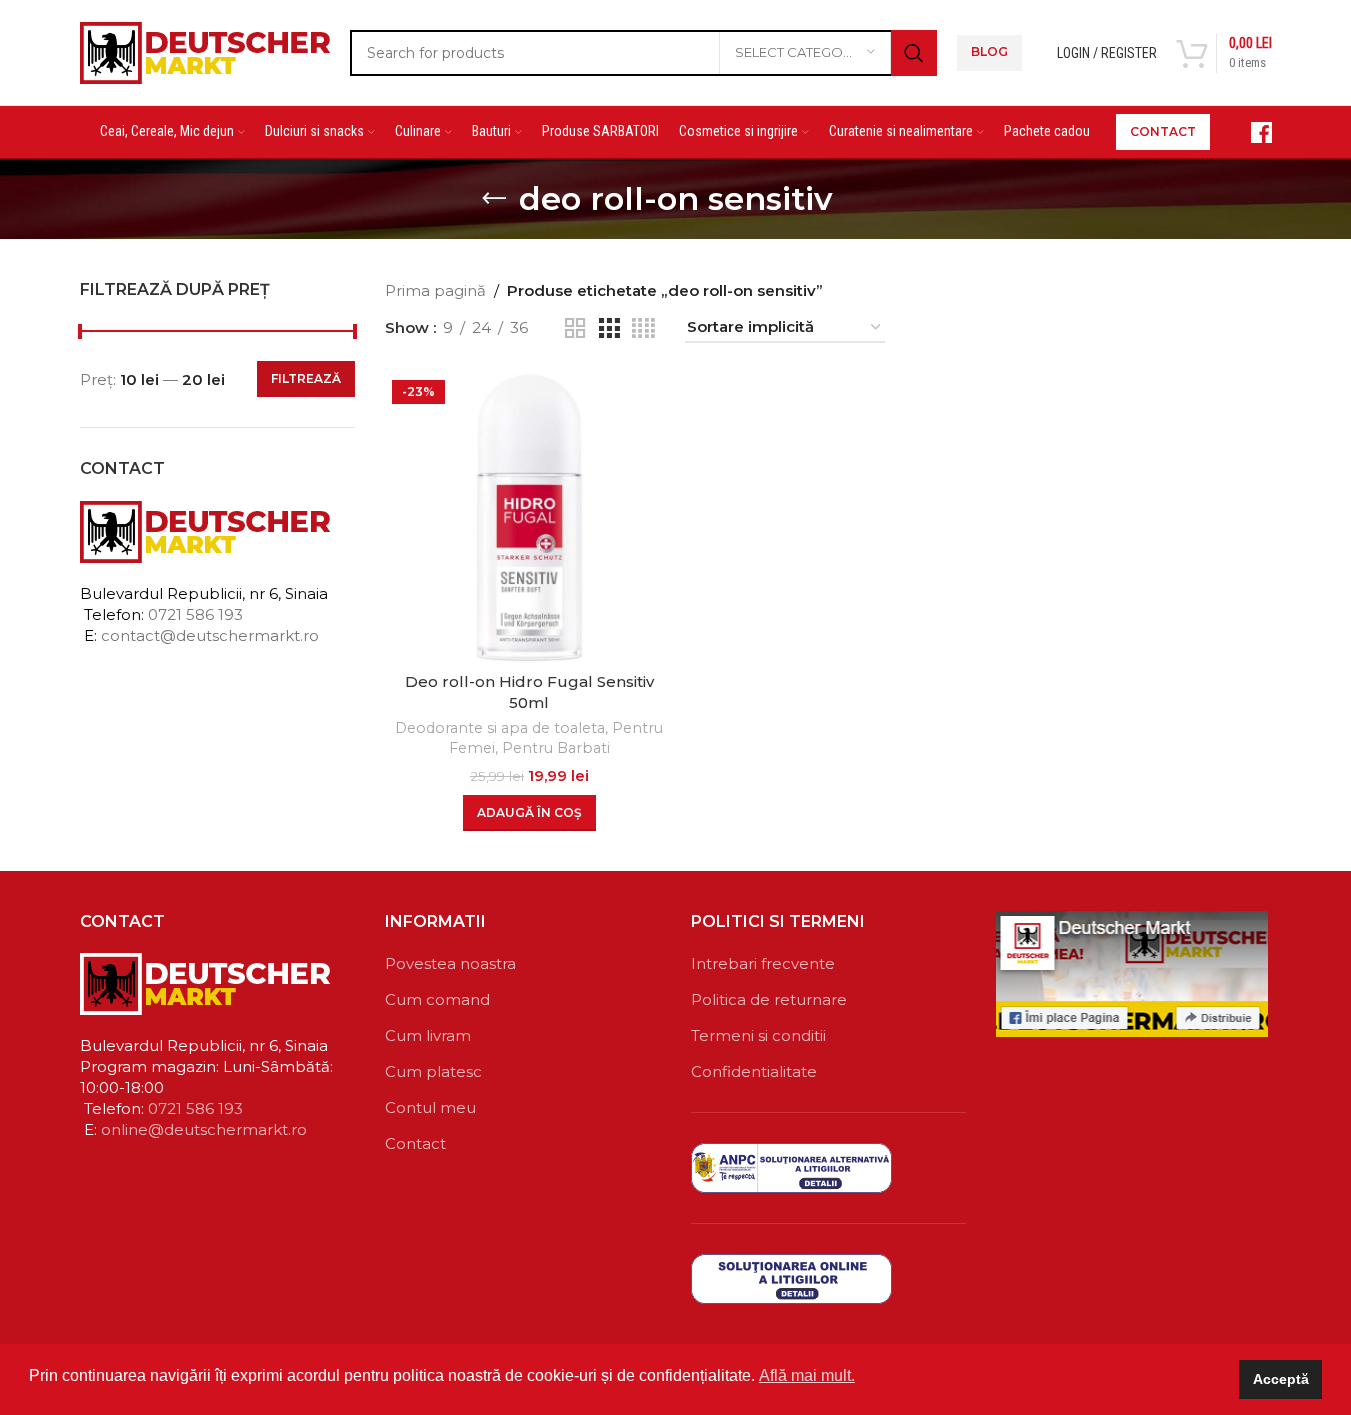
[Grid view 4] (643, 328)
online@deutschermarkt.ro (204, 1129)
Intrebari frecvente (763, 963)
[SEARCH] (914, 53)
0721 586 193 (195, 614)
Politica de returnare (769, 999)
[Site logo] (205, 50)
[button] (529, 813)
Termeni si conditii (758, 1035)
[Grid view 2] (575, 328)
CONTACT (1163, 131)
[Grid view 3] (609, 328)
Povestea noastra (450, 963)
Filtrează (306, 378)
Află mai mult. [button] (807, 1375)
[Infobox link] (1251, 132)
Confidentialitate (754, 1071)
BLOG (989, 51)
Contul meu (430, 1107)
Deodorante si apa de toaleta (500, 728)
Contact (415, 1143)
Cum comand (437, 999)
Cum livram (428, 1035)
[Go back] (494, 199)
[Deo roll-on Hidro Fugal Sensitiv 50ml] (529, 517)
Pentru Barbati (556, 748)
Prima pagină (435, 290)
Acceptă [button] (1281, 1379)
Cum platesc (433, 1071)
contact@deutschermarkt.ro (210, 635)
